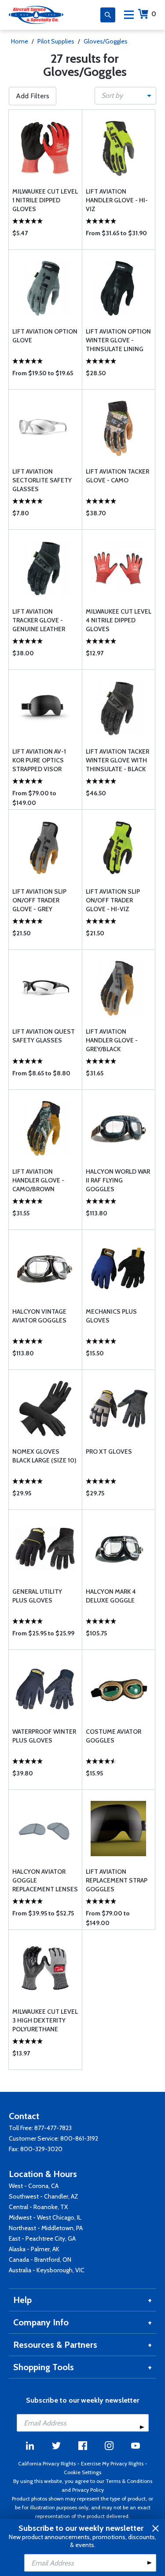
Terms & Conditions (129, 2481)
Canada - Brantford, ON (40, 2260)
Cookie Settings (82, 2472)
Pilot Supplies (56, 41)
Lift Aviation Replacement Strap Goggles (117, 1880)
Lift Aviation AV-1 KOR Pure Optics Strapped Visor (39, 760)
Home (20, 41)
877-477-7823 (53, 2128)
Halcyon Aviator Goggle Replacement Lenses (45, 1880)
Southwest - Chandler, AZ (44, 2196)
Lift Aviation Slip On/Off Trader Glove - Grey (39, 900)
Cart (154, 14)
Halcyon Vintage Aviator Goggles (39, 1316)
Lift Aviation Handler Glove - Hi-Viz (117, 200)
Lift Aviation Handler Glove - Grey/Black (112, 1040)
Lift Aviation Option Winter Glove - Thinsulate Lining (118, 340)
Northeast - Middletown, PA (46, 2228)
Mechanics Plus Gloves (111, 1316)
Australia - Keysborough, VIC (47, 2270)
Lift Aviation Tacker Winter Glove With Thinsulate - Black (117, 760)
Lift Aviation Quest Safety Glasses (44, 1036)
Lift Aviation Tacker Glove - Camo (117, 476)
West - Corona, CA (34, 2186)
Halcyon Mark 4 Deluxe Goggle (111, 1596)
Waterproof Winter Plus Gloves (44, 1736)
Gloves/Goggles (106, 41)
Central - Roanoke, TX (38, 2207)
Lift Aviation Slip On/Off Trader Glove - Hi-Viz (113, 900)
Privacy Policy (88, 2490)
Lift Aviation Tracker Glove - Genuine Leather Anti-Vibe (39, 620)
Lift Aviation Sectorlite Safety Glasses (42, 480)
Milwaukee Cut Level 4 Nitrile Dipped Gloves (119, 620)
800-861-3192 (79, 2138)
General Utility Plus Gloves (37, 1596)
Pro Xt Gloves (109, 1451)
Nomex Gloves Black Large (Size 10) (44, 1456)
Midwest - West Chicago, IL (45, 2217)
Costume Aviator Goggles (114, 1736)
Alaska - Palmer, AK (34, 2249)
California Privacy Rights (47, 2463)
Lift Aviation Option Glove (45, 336)
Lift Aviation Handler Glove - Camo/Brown (38, 1180)
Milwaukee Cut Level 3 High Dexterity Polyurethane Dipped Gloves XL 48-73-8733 (45, 2021)
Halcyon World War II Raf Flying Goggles (118, 1180)
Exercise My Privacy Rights (112, 2463)
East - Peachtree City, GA (42, 2238)
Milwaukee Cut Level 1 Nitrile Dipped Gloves (45, 200)
